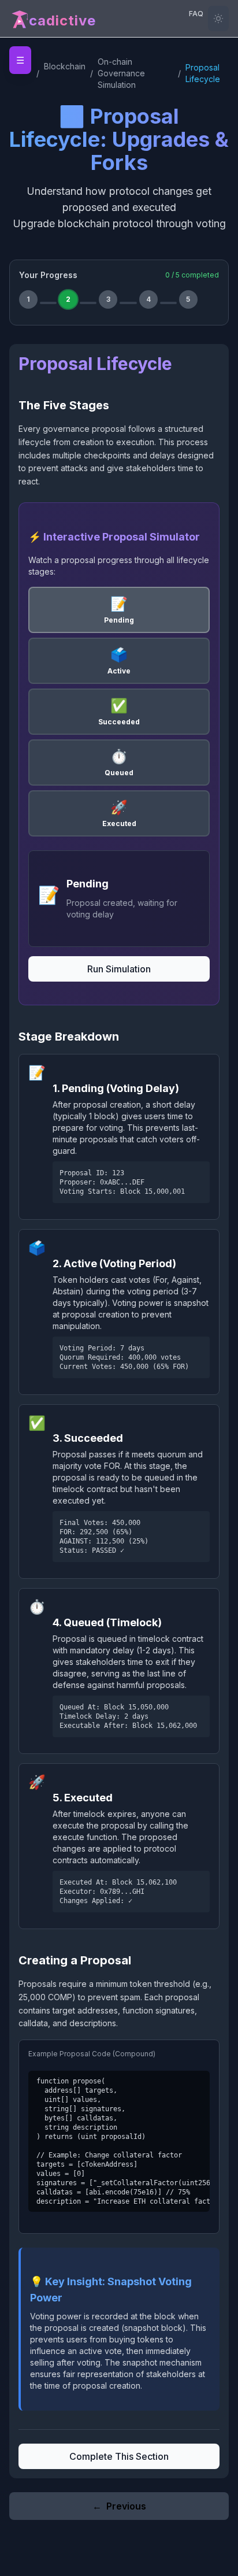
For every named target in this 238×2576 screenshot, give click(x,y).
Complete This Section (119, 2456)
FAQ (196, 14)
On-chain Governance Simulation (121, 73)
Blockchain (65, 66)
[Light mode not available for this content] (218, 18)
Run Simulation (119, 969)
